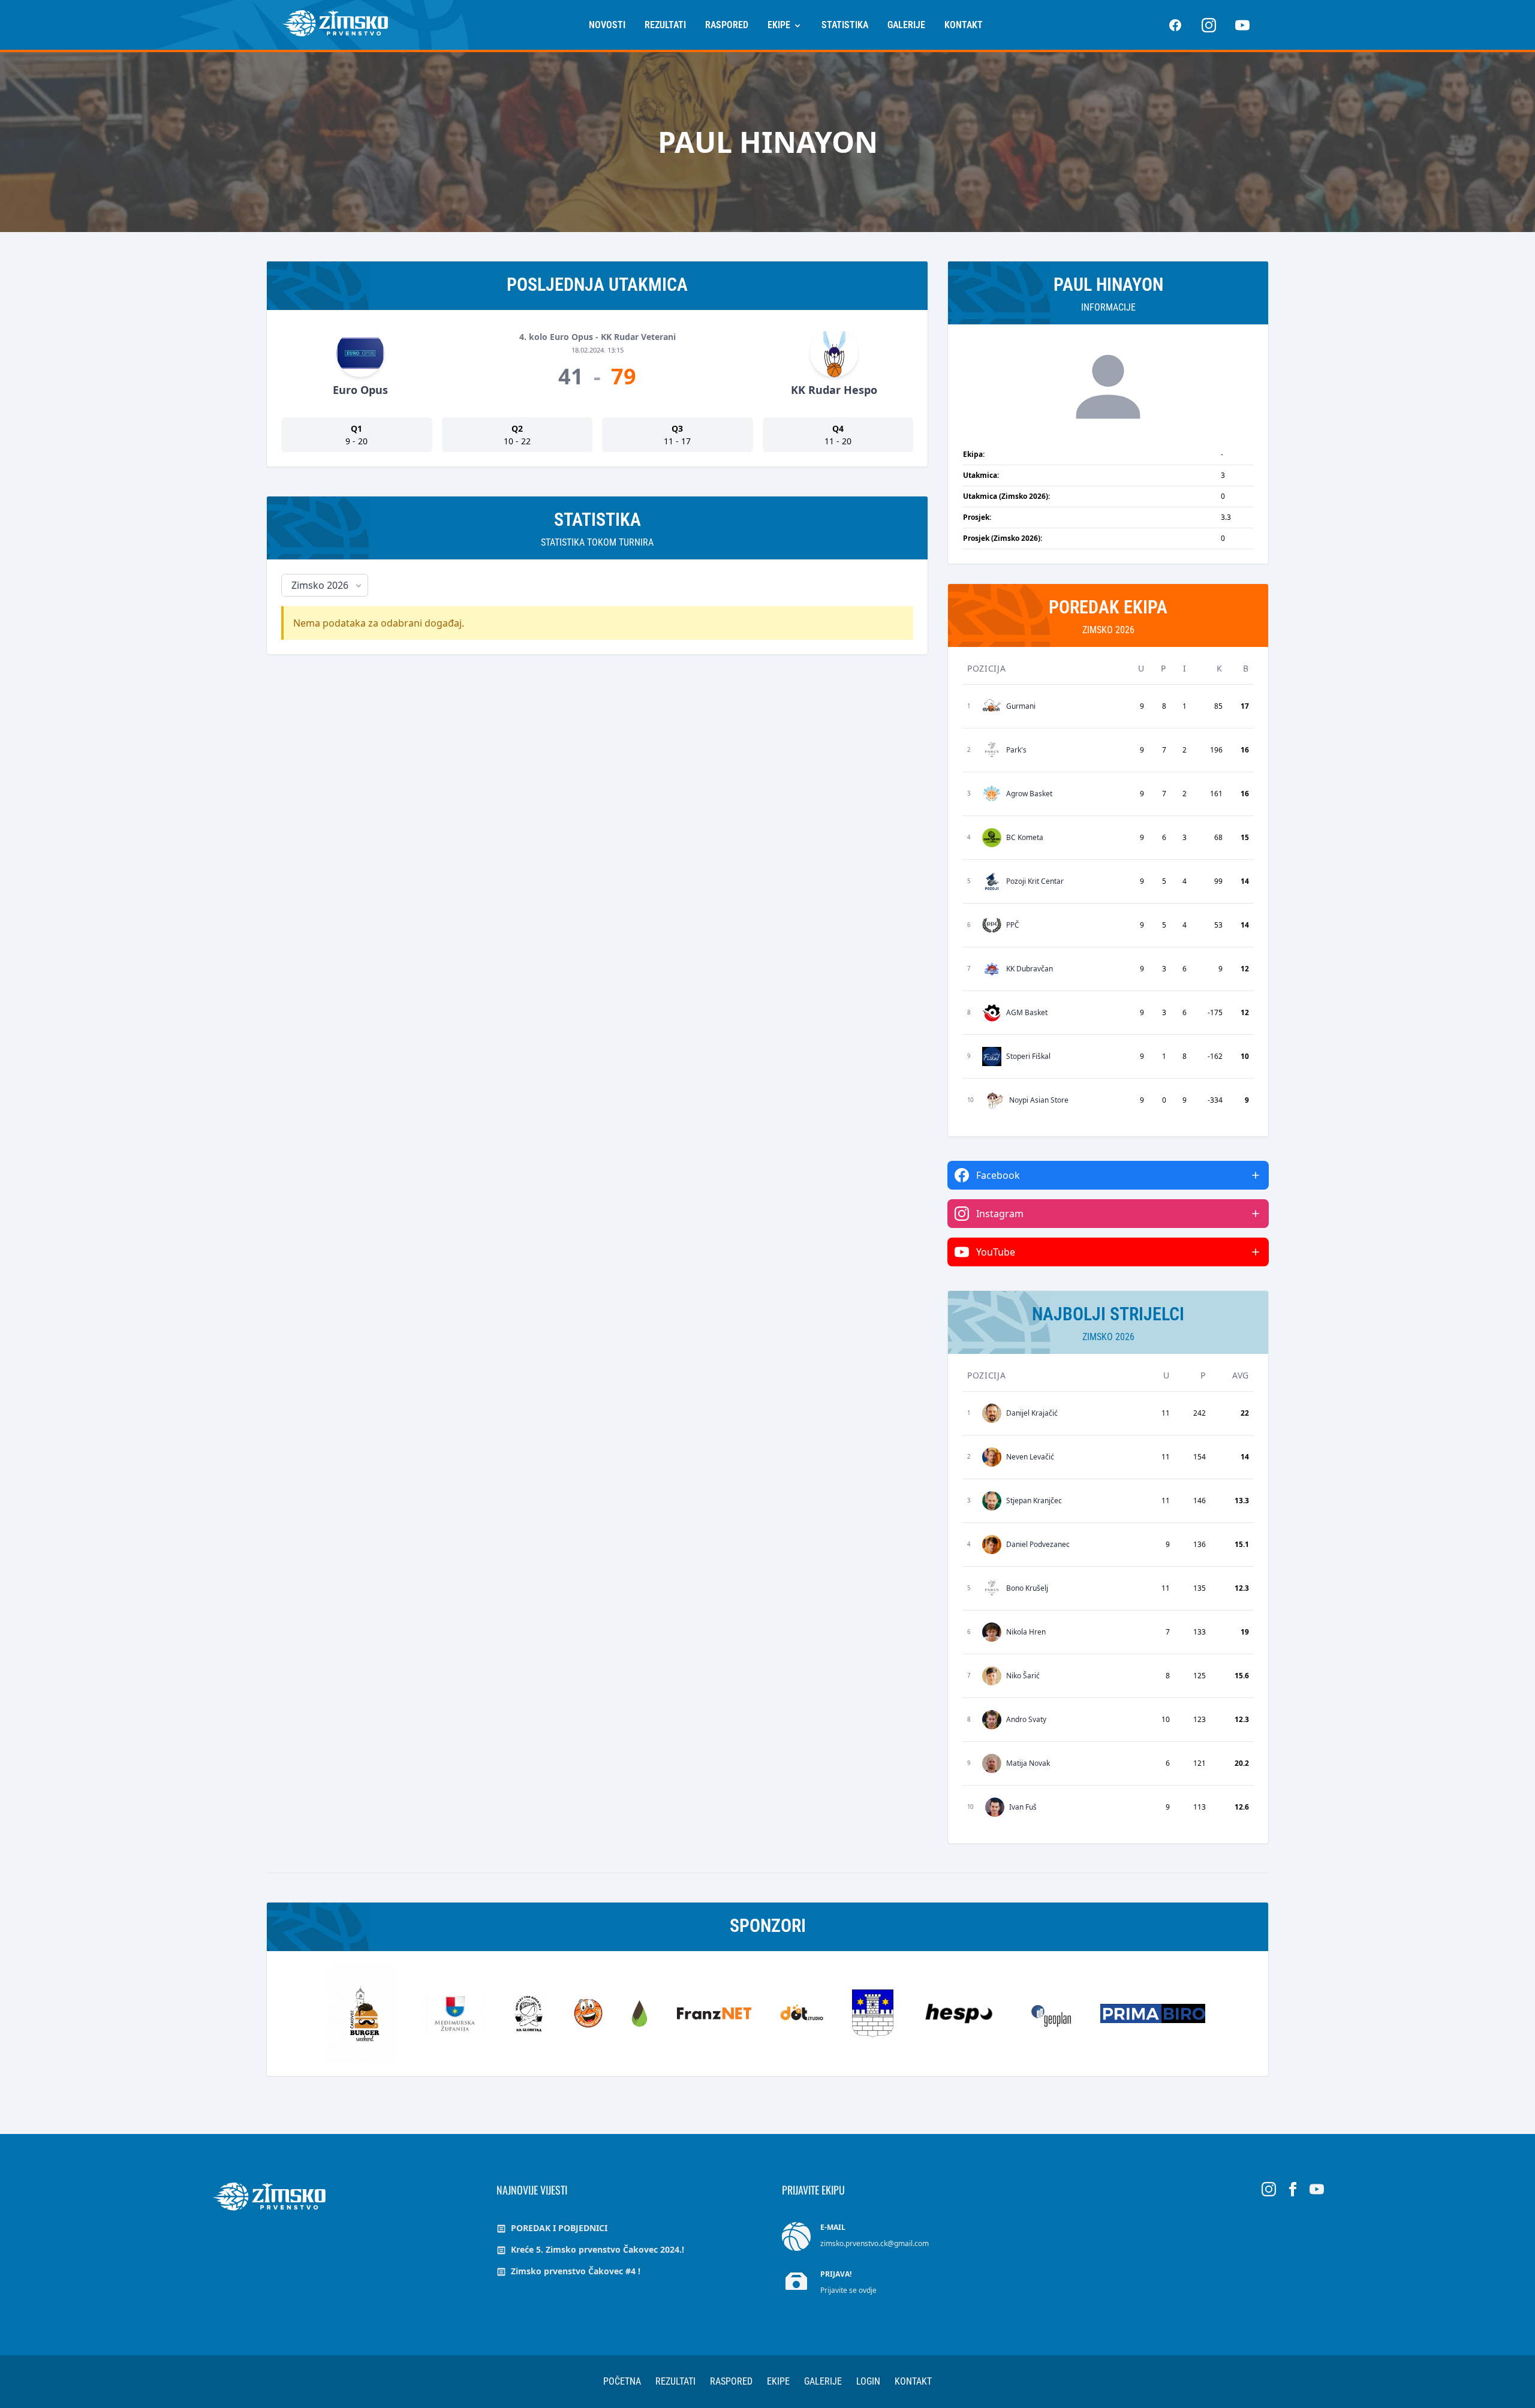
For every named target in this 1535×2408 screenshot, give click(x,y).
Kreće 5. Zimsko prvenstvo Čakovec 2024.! (596, 2249)
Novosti (607, 25)
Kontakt (964, 25)
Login (868, 2381)
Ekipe (780, 25)
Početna (622, 2381)
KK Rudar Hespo (834, 390)
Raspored (727, 25)
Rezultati (665, 25)
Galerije (906, 25)
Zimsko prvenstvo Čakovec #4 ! (574, 2271)
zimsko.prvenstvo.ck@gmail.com (875, 2243)
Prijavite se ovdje (848, 2290)
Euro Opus (360, 390)
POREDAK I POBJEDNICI (558, 2228)
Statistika (845, 25)
